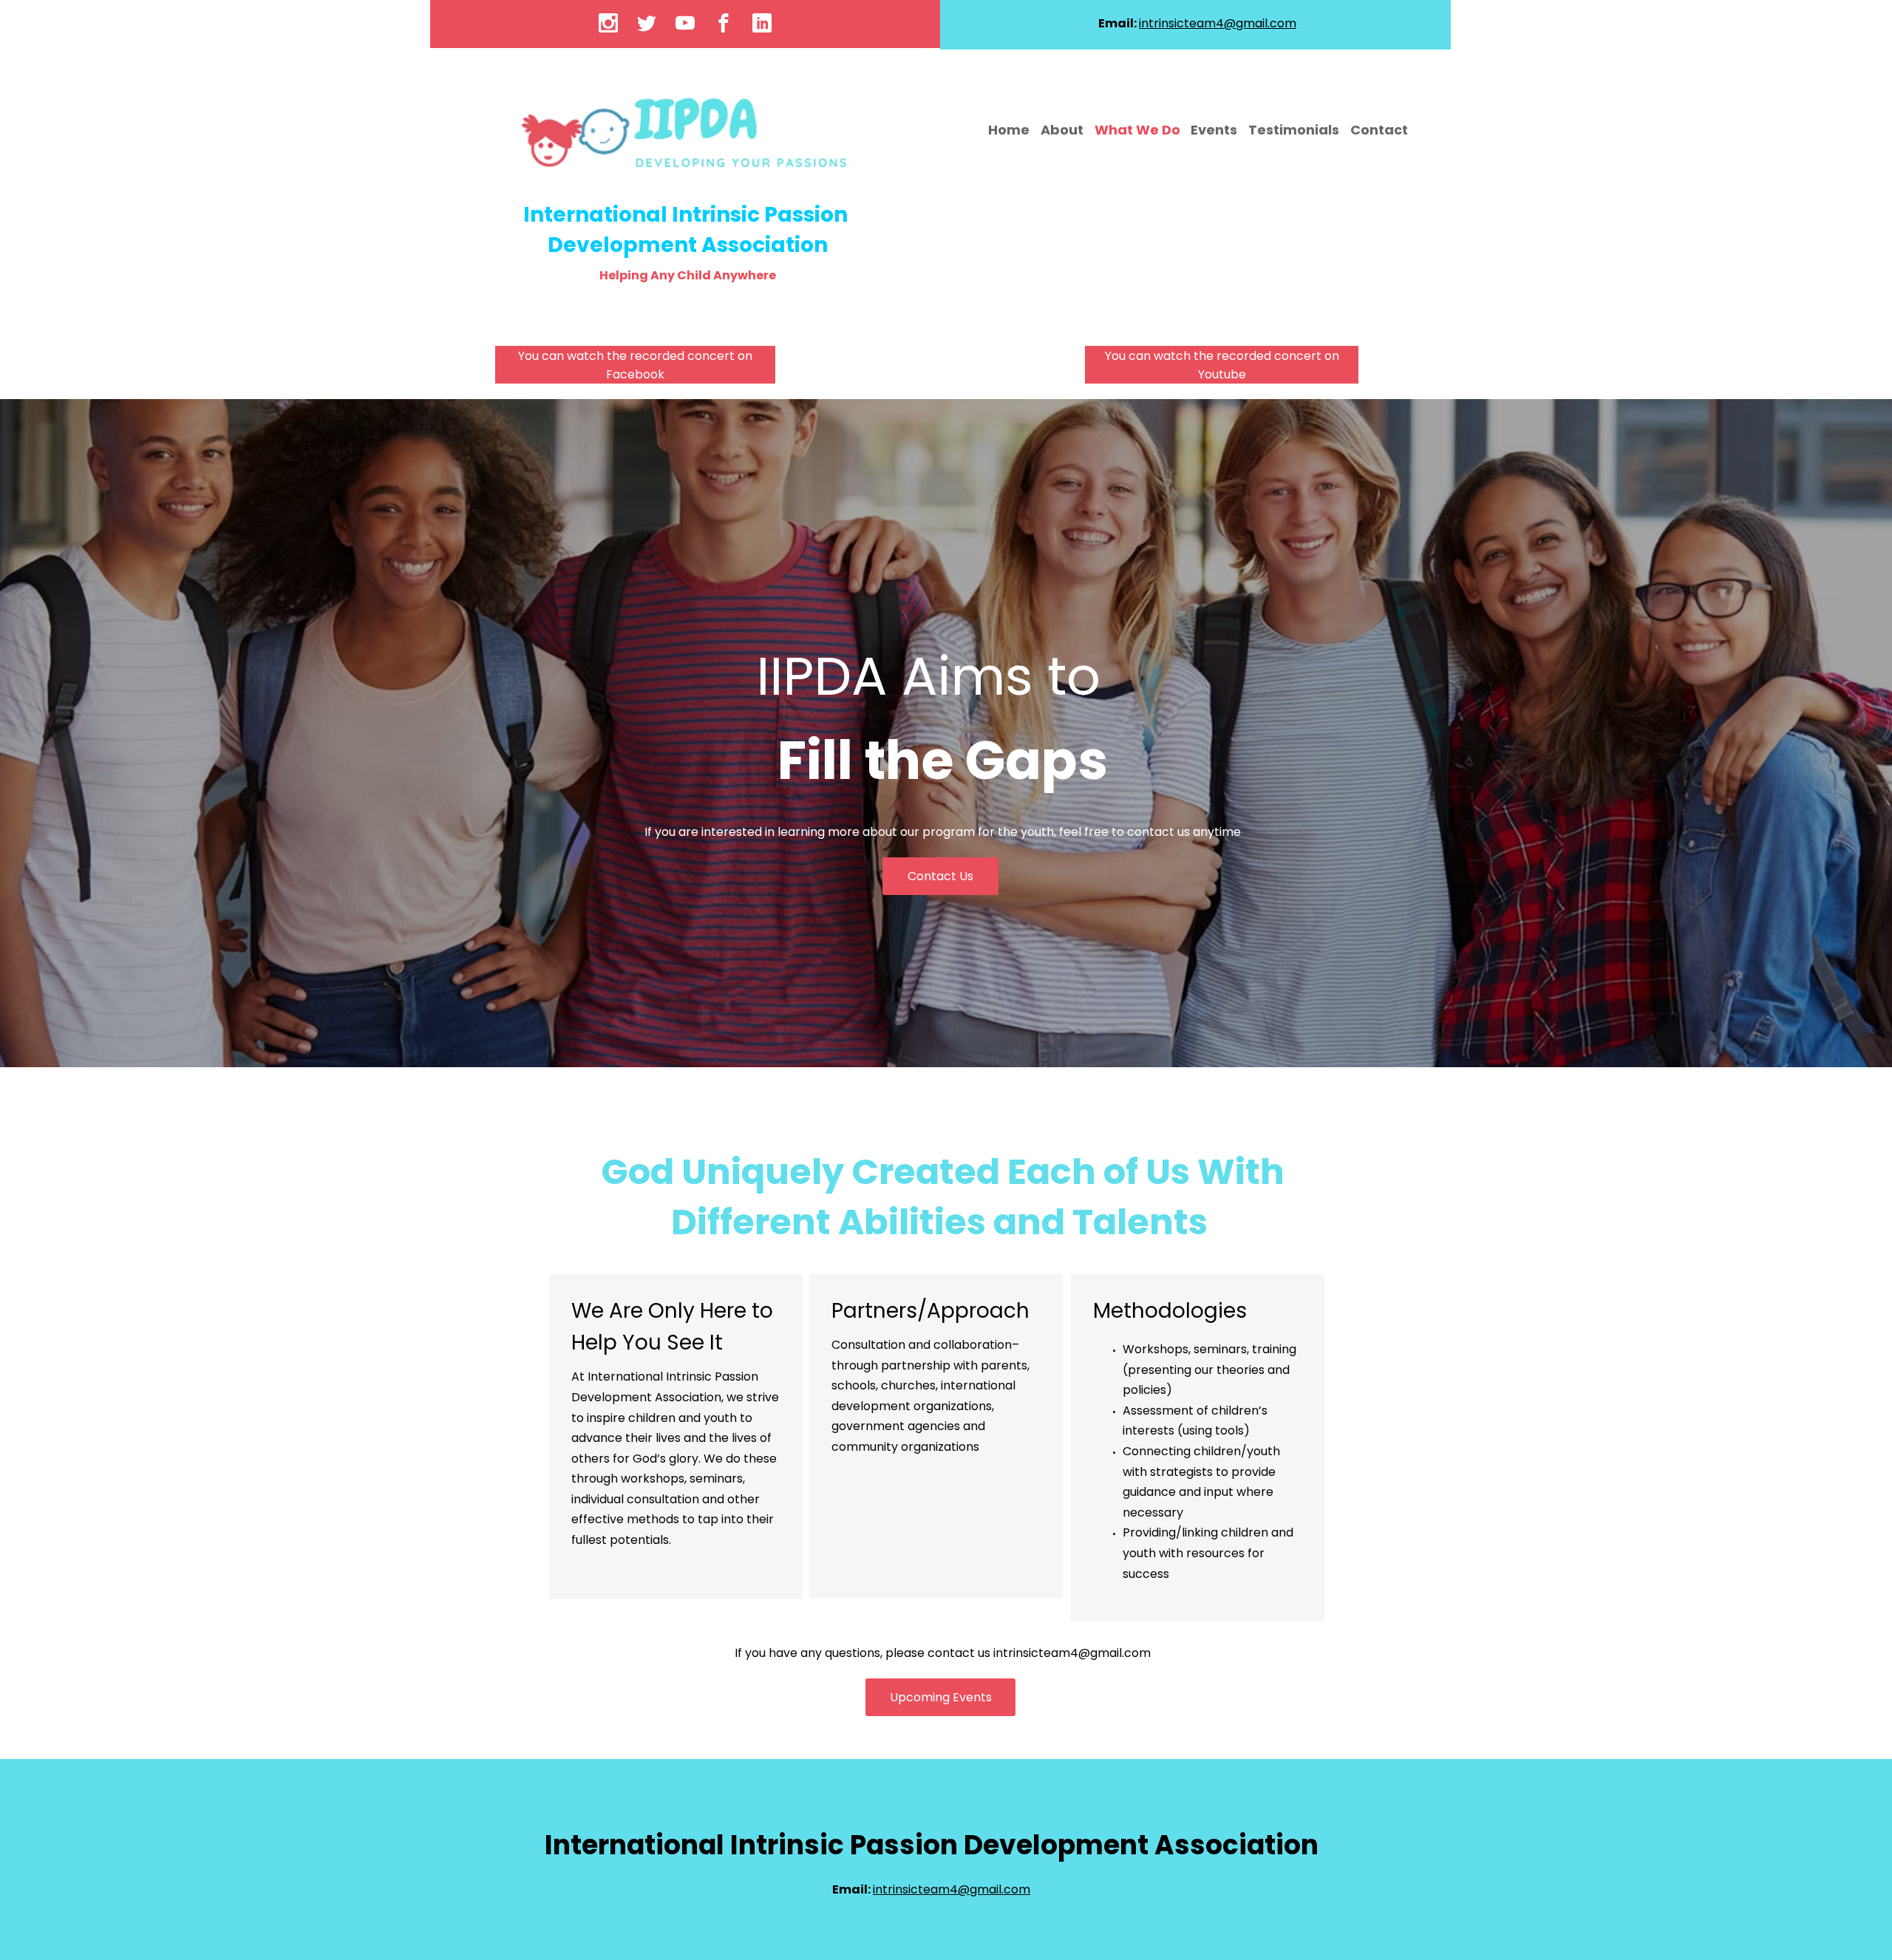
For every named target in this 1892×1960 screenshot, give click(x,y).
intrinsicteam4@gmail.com (1072, 1653)
